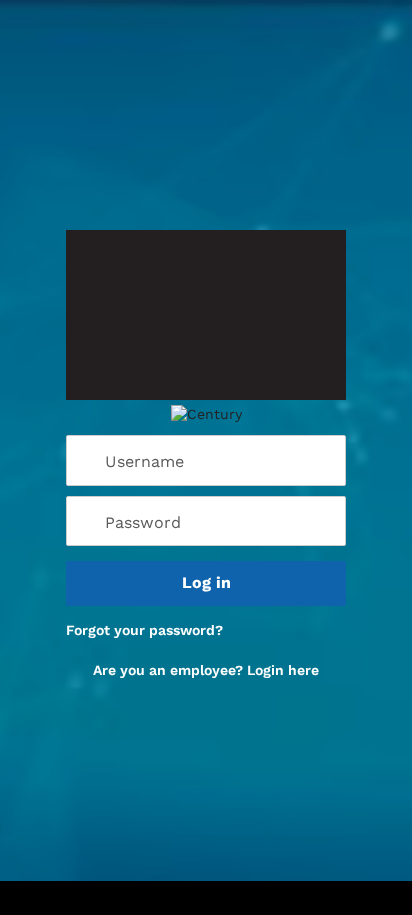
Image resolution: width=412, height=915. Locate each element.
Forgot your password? (144, 630)
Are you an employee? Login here (206, 670)
